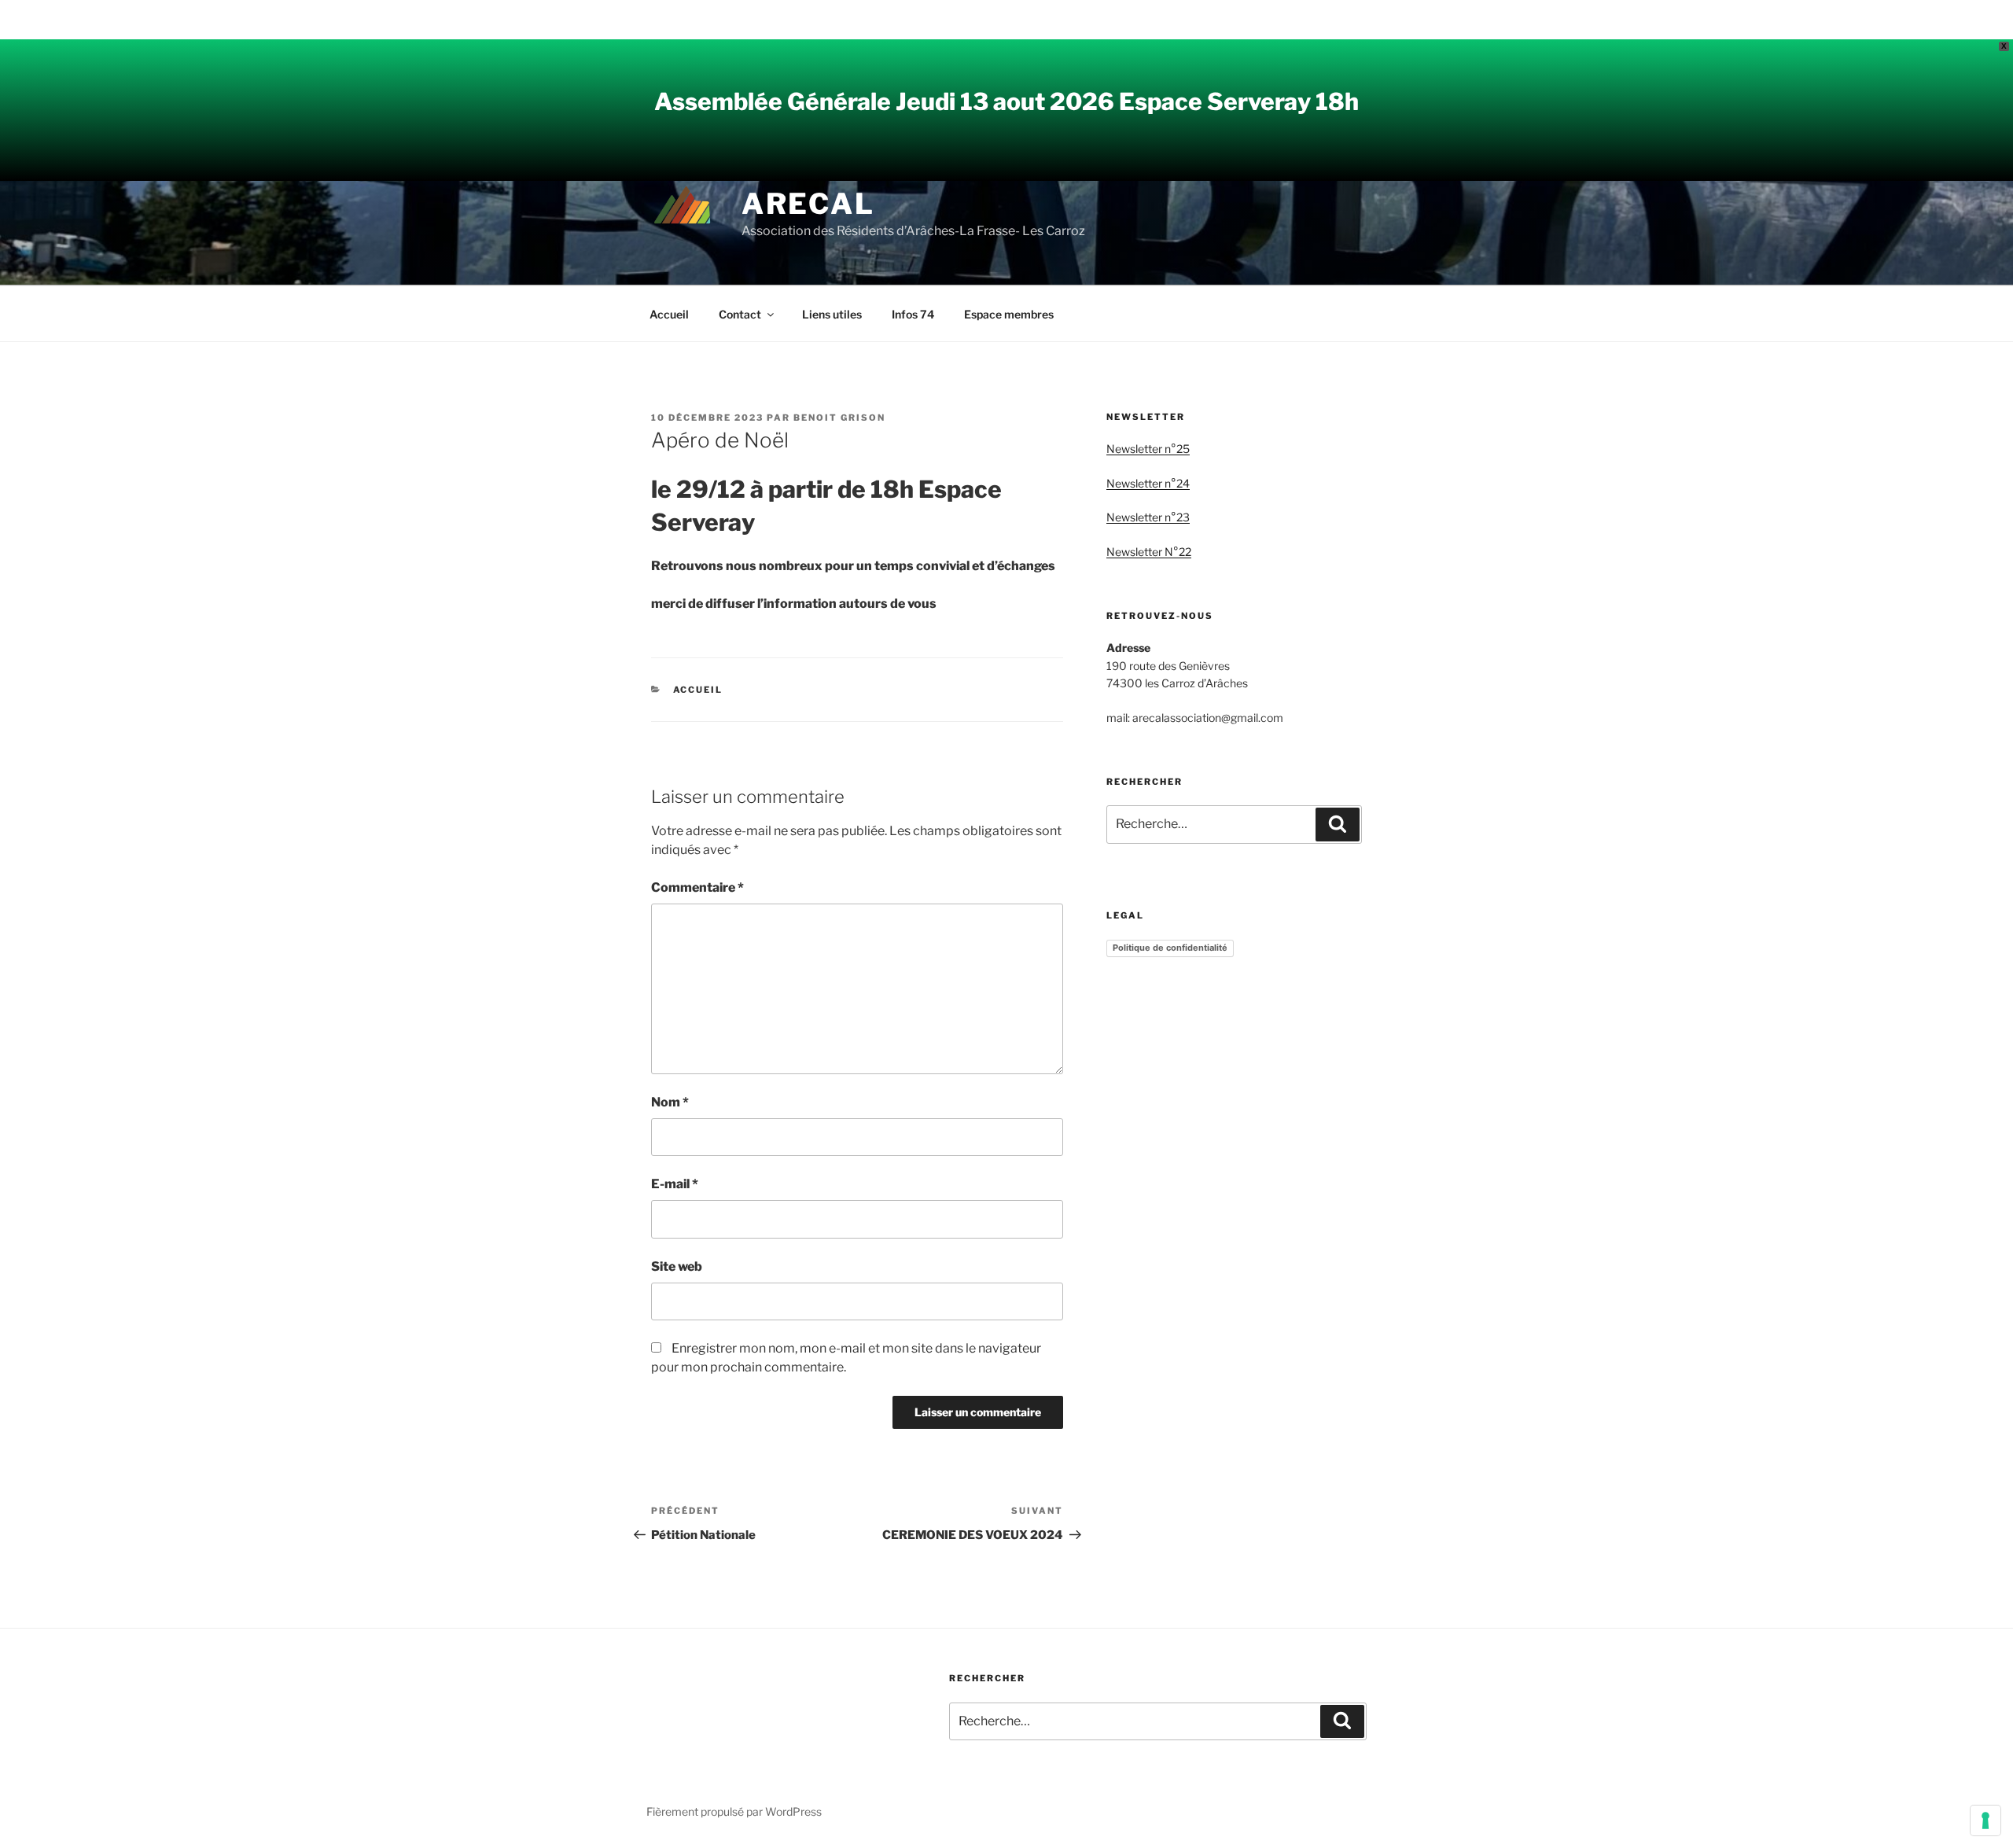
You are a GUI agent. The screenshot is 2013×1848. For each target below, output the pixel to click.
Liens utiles (832, 314)
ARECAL (808, 204)
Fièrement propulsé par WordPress (734, 1811)
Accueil (669, 314)
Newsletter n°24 (1148, 483)
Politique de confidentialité (1170, 948)
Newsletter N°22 (1149, 552)
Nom (670, 1102)
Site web (677, 1266)
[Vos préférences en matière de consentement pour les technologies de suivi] (1985, 1820)
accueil (698, 690)
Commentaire (697, 887)
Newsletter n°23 (1148, 517)
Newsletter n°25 (1148, 449)
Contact (740, 314)
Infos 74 (913, 314)
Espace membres (1009, 314)
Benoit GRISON (839, 418)
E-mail (675, 1184)
